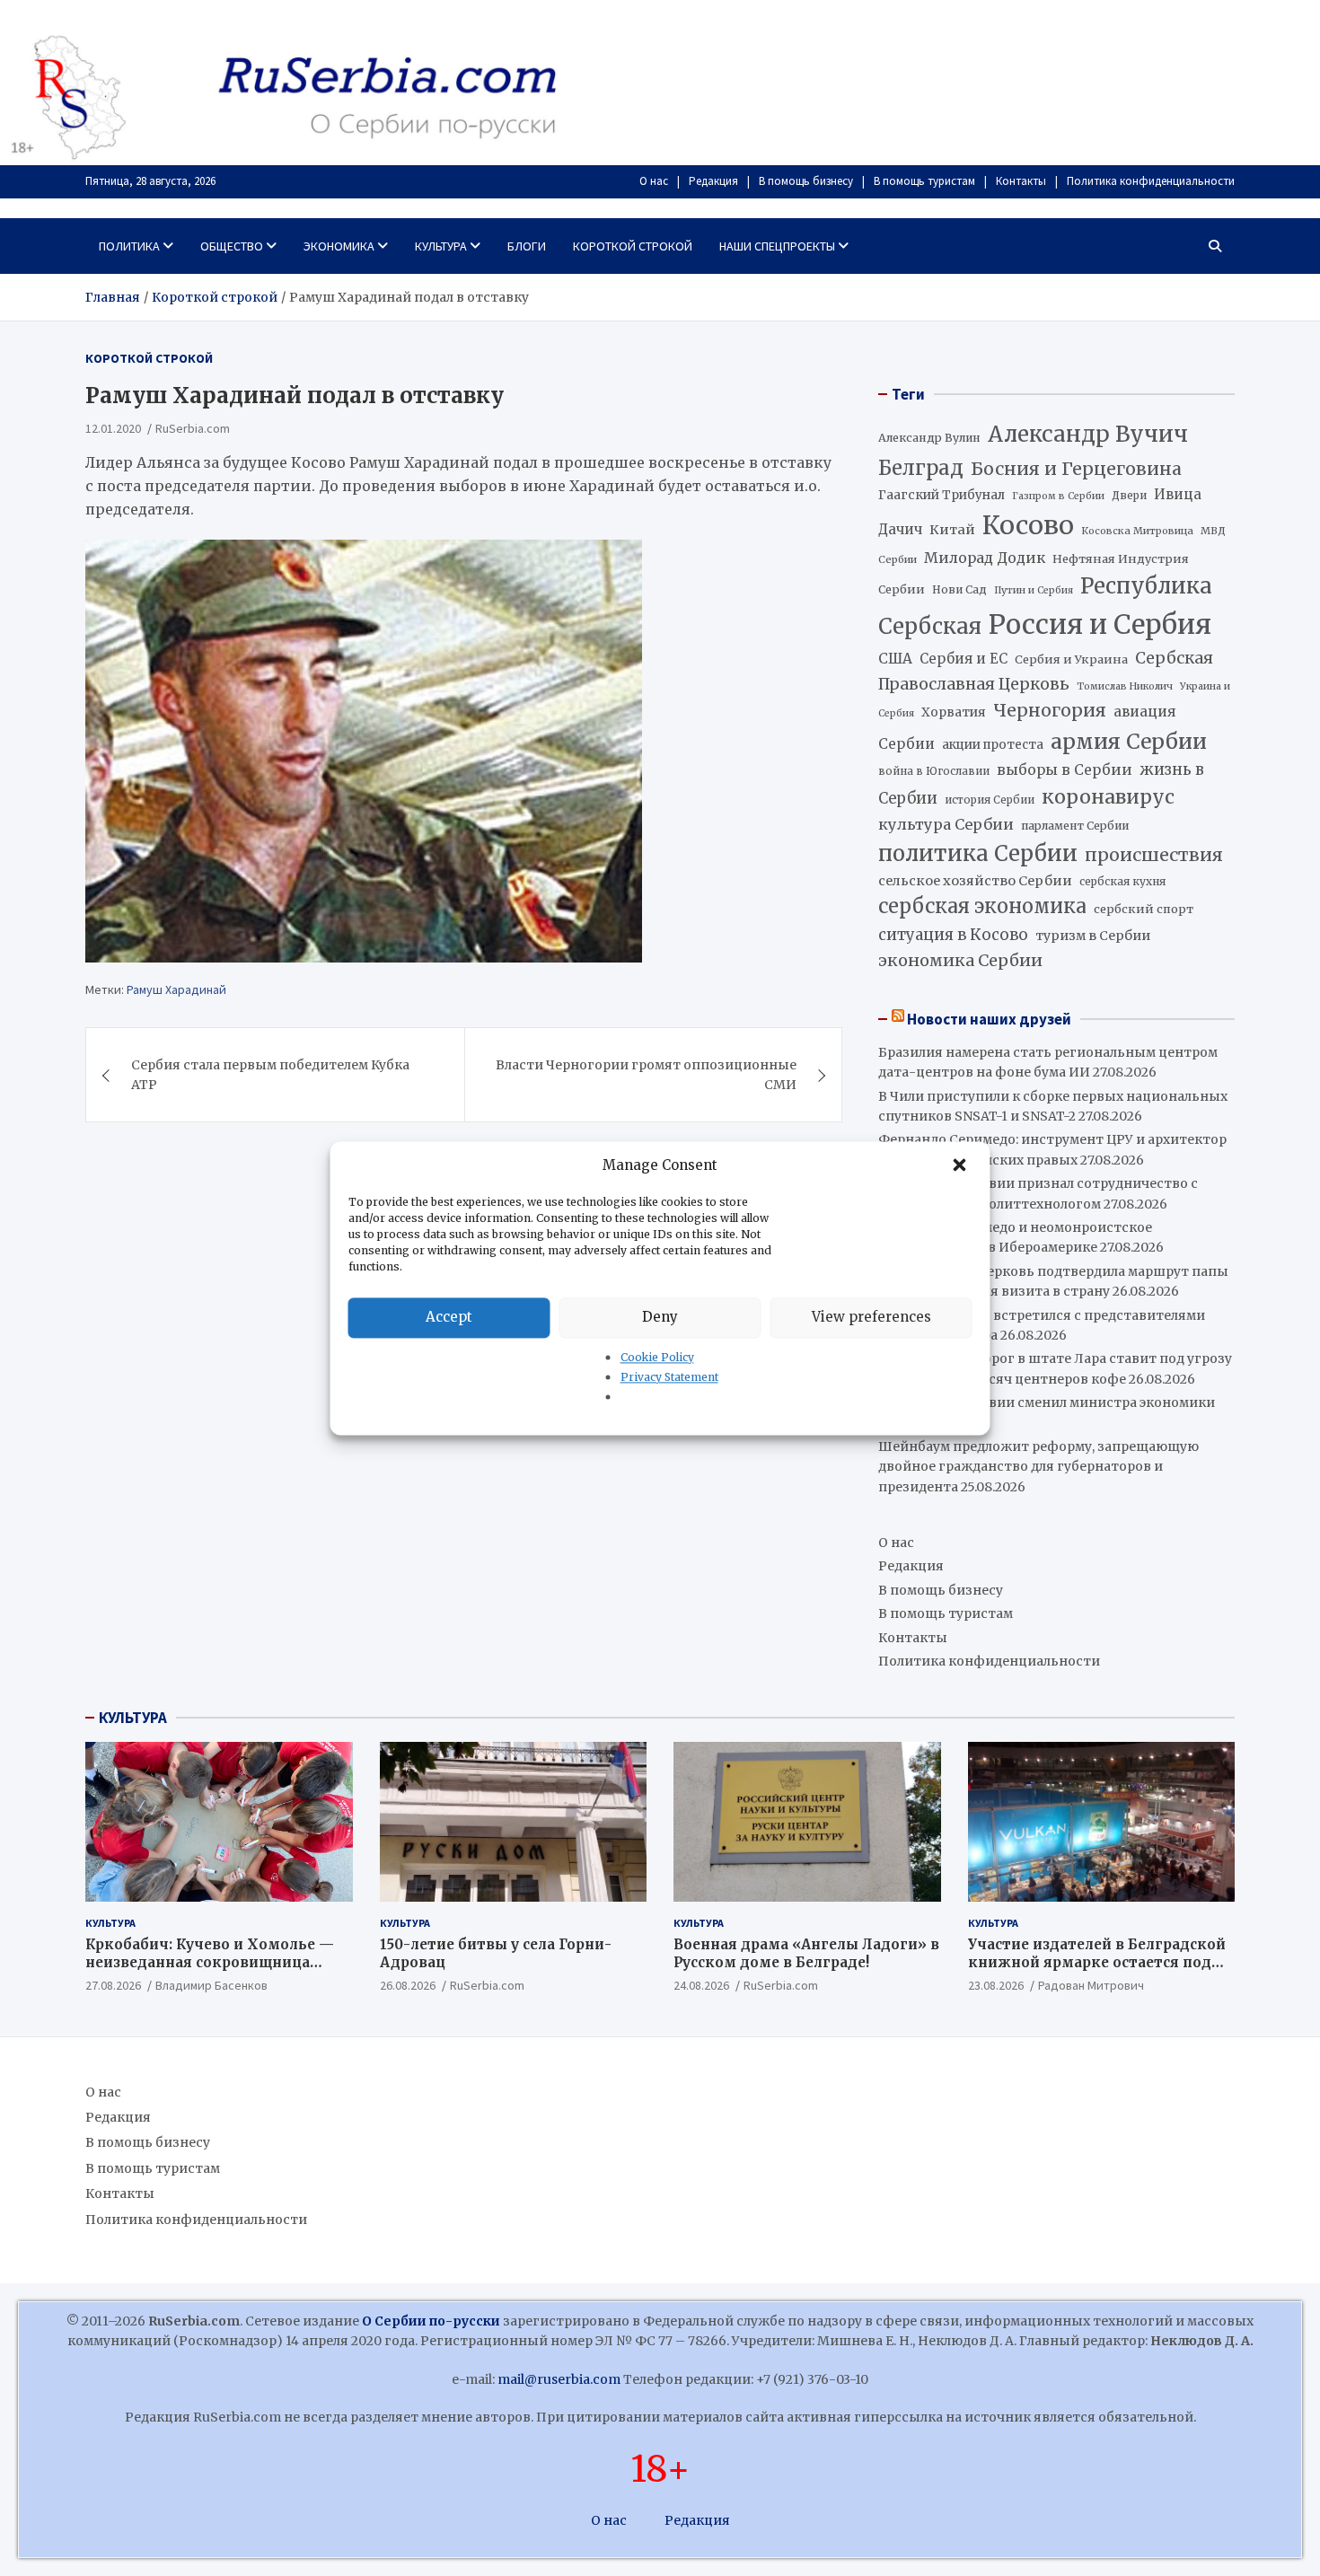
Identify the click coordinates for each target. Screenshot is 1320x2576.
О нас (654, 181)
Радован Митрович (1091, 1985)
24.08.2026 (701, 1985)
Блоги (527, 246)
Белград (921, 468)
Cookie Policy (657, 1357)
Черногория (1050, 710)
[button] (962, 1165)
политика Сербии (978, 854)
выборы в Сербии (1065, 770)
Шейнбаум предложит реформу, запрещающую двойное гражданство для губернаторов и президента (1038, 1467)
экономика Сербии (960, 960)
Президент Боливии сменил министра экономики (1047, 1402)
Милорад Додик (985, 558)
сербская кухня (1122, 881)
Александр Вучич (1088, 434)
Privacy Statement (669, 1377)
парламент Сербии (1075, 826)
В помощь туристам (924, 181)
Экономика (339, 246)
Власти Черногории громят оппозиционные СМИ (646, 1075)
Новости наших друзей (989, 1019)
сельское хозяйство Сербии (975, 881)
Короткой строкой (633, 246)
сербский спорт (1144, 909)
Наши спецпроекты (777, 246)
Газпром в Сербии (1058, 496)
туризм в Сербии (1093, 936)
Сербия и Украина (1071, 659)
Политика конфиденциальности (1151, 181)
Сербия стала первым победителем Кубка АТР (270, 1075)
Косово (1028, 525)
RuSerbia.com (193, 429)
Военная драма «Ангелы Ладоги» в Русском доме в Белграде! (806, 1953)
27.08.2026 (113, 1985)
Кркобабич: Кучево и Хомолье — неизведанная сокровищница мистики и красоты (210, 1962)
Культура (441, 246)
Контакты (1021, 181)
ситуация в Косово (953, 935)
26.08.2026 (408, 1985)
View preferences (871, 1317)
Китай (952, 530)
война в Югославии (934, 771)
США (895, 659)
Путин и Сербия (1034, 590)
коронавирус (1108, 797)
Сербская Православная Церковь (1046, 671)
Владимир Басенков (211, 1985)
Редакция (713, 181)
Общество (232, 246)
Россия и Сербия (1100, 624)
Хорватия (954, 712)
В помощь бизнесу (806, 181)
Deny (660, 1317)
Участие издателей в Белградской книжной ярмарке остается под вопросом (1097, 1962)
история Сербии (990, 800)
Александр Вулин (929, 438)
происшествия (1154, 855)
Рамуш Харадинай (176, 990)
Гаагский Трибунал (942, 495)
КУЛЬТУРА (133, 1718)
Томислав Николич (1125, 686)
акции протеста (993, 745)
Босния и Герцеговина (1076, 469)
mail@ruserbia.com (559, 2379)
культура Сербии (946, 824)
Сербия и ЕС (964, 659)
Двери (1129, 495)
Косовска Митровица (1137, 531)
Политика (129, 246)
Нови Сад (959, 589)
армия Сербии (1129, 741)
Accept (449, 1317)
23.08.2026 (996, 1985)
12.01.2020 (113, 429)
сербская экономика (982, 906)
